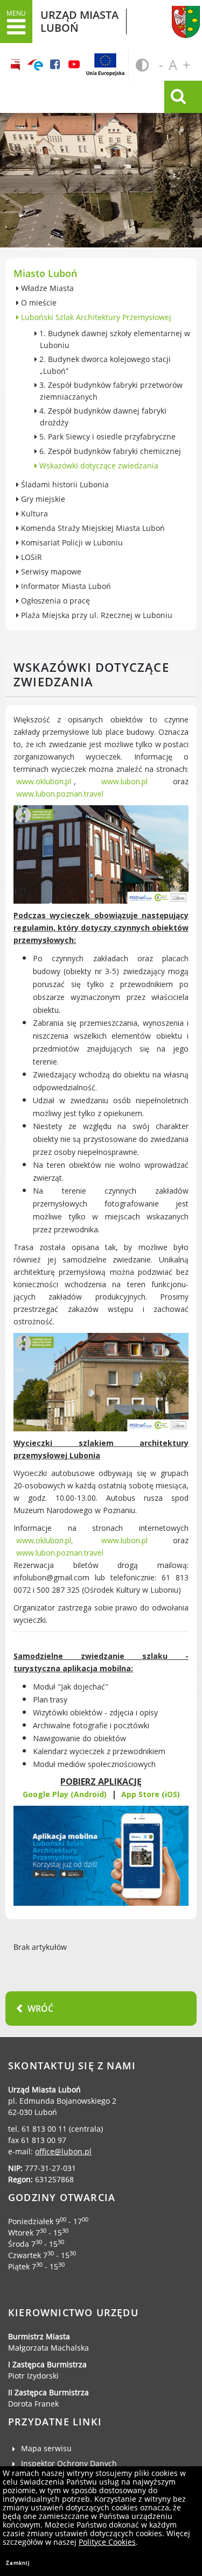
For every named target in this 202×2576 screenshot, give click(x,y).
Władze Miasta (46, 288)
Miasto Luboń (45, 273)
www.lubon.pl (124, 781)
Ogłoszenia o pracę (54, 601)
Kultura (33, 513)
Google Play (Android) (65, 1794)
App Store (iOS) (151, 1794)
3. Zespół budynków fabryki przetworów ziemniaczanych (110, 391)
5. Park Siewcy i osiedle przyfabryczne (106, 437)
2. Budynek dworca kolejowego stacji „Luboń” (104, 365)
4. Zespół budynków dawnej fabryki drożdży (102, 417)
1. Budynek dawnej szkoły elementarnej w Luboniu (114, 339)
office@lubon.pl (63, 2151)
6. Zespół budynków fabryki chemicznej (109, 451)
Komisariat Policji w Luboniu (71, 542)
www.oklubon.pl (44, 781)
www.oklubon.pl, (45, 1540)
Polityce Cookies (107, 2542)
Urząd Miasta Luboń (174, 18)
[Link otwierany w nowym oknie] (35, 65)
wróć (40, 2009)
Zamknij (18, 2563)
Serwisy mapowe (50, 572)
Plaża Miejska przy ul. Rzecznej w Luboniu (96, 615)
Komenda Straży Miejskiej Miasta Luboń (92, 528)
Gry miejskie (42, 499)
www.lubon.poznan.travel (60, 794)
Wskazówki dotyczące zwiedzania (98, 466)
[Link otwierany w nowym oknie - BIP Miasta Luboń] (16, 65)
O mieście (38, 303)
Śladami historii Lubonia (64, 484)
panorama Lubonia (101, 156)
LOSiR (30, 557)
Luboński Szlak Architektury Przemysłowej (95, 317)
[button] (16, 22)
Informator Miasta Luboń (65, 586)
